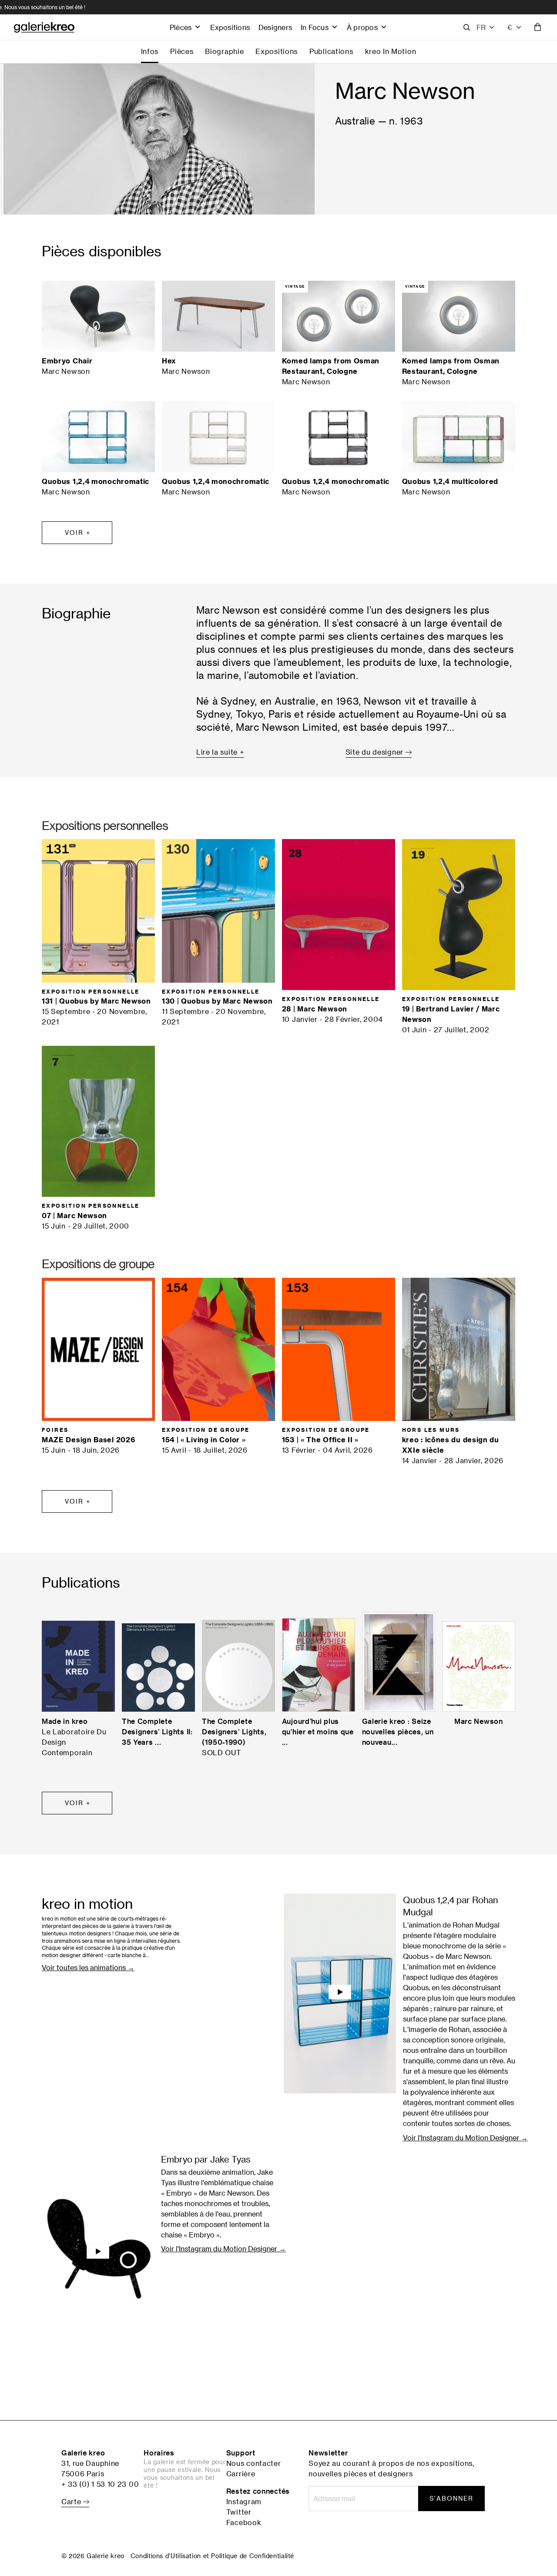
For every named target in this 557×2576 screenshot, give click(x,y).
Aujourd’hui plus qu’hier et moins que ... (318, 1732)
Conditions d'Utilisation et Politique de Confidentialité (212, 2556)
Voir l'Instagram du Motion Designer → (465, 2138)
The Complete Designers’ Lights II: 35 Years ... (157, 1732)
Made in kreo (65, 1721)
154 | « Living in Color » (204, 1440)
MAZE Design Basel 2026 (88, 1440)
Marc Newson (479, 1721)
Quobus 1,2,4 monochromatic (96, 481)
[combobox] (515, 27)
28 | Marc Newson (315, 1009)
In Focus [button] (315, 27)
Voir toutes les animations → (88, 1968)
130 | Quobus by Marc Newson (217, 1001)
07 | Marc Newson (74, 1216)
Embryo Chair (67, 361)
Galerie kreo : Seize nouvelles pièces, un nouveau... (398, 1732)
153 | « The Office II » (320, 1440)
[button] (486, 27)
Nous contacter (254, 2463)
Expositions (230, 27)
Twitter (239, 2512)
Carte (72, 2502)
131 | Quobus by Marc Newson (96, 1001)
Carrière (241, 2474)
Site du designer (376, 752)
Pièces (181, 27)
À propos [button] (362, 27)
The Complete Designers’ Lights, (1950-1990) (234, 1732)
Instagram (244, 2502)
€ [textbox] (510, 27)
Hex (169, 361)
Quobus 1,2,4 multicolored (450, 481)
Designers (275, 27)
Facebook (244, 2522)
